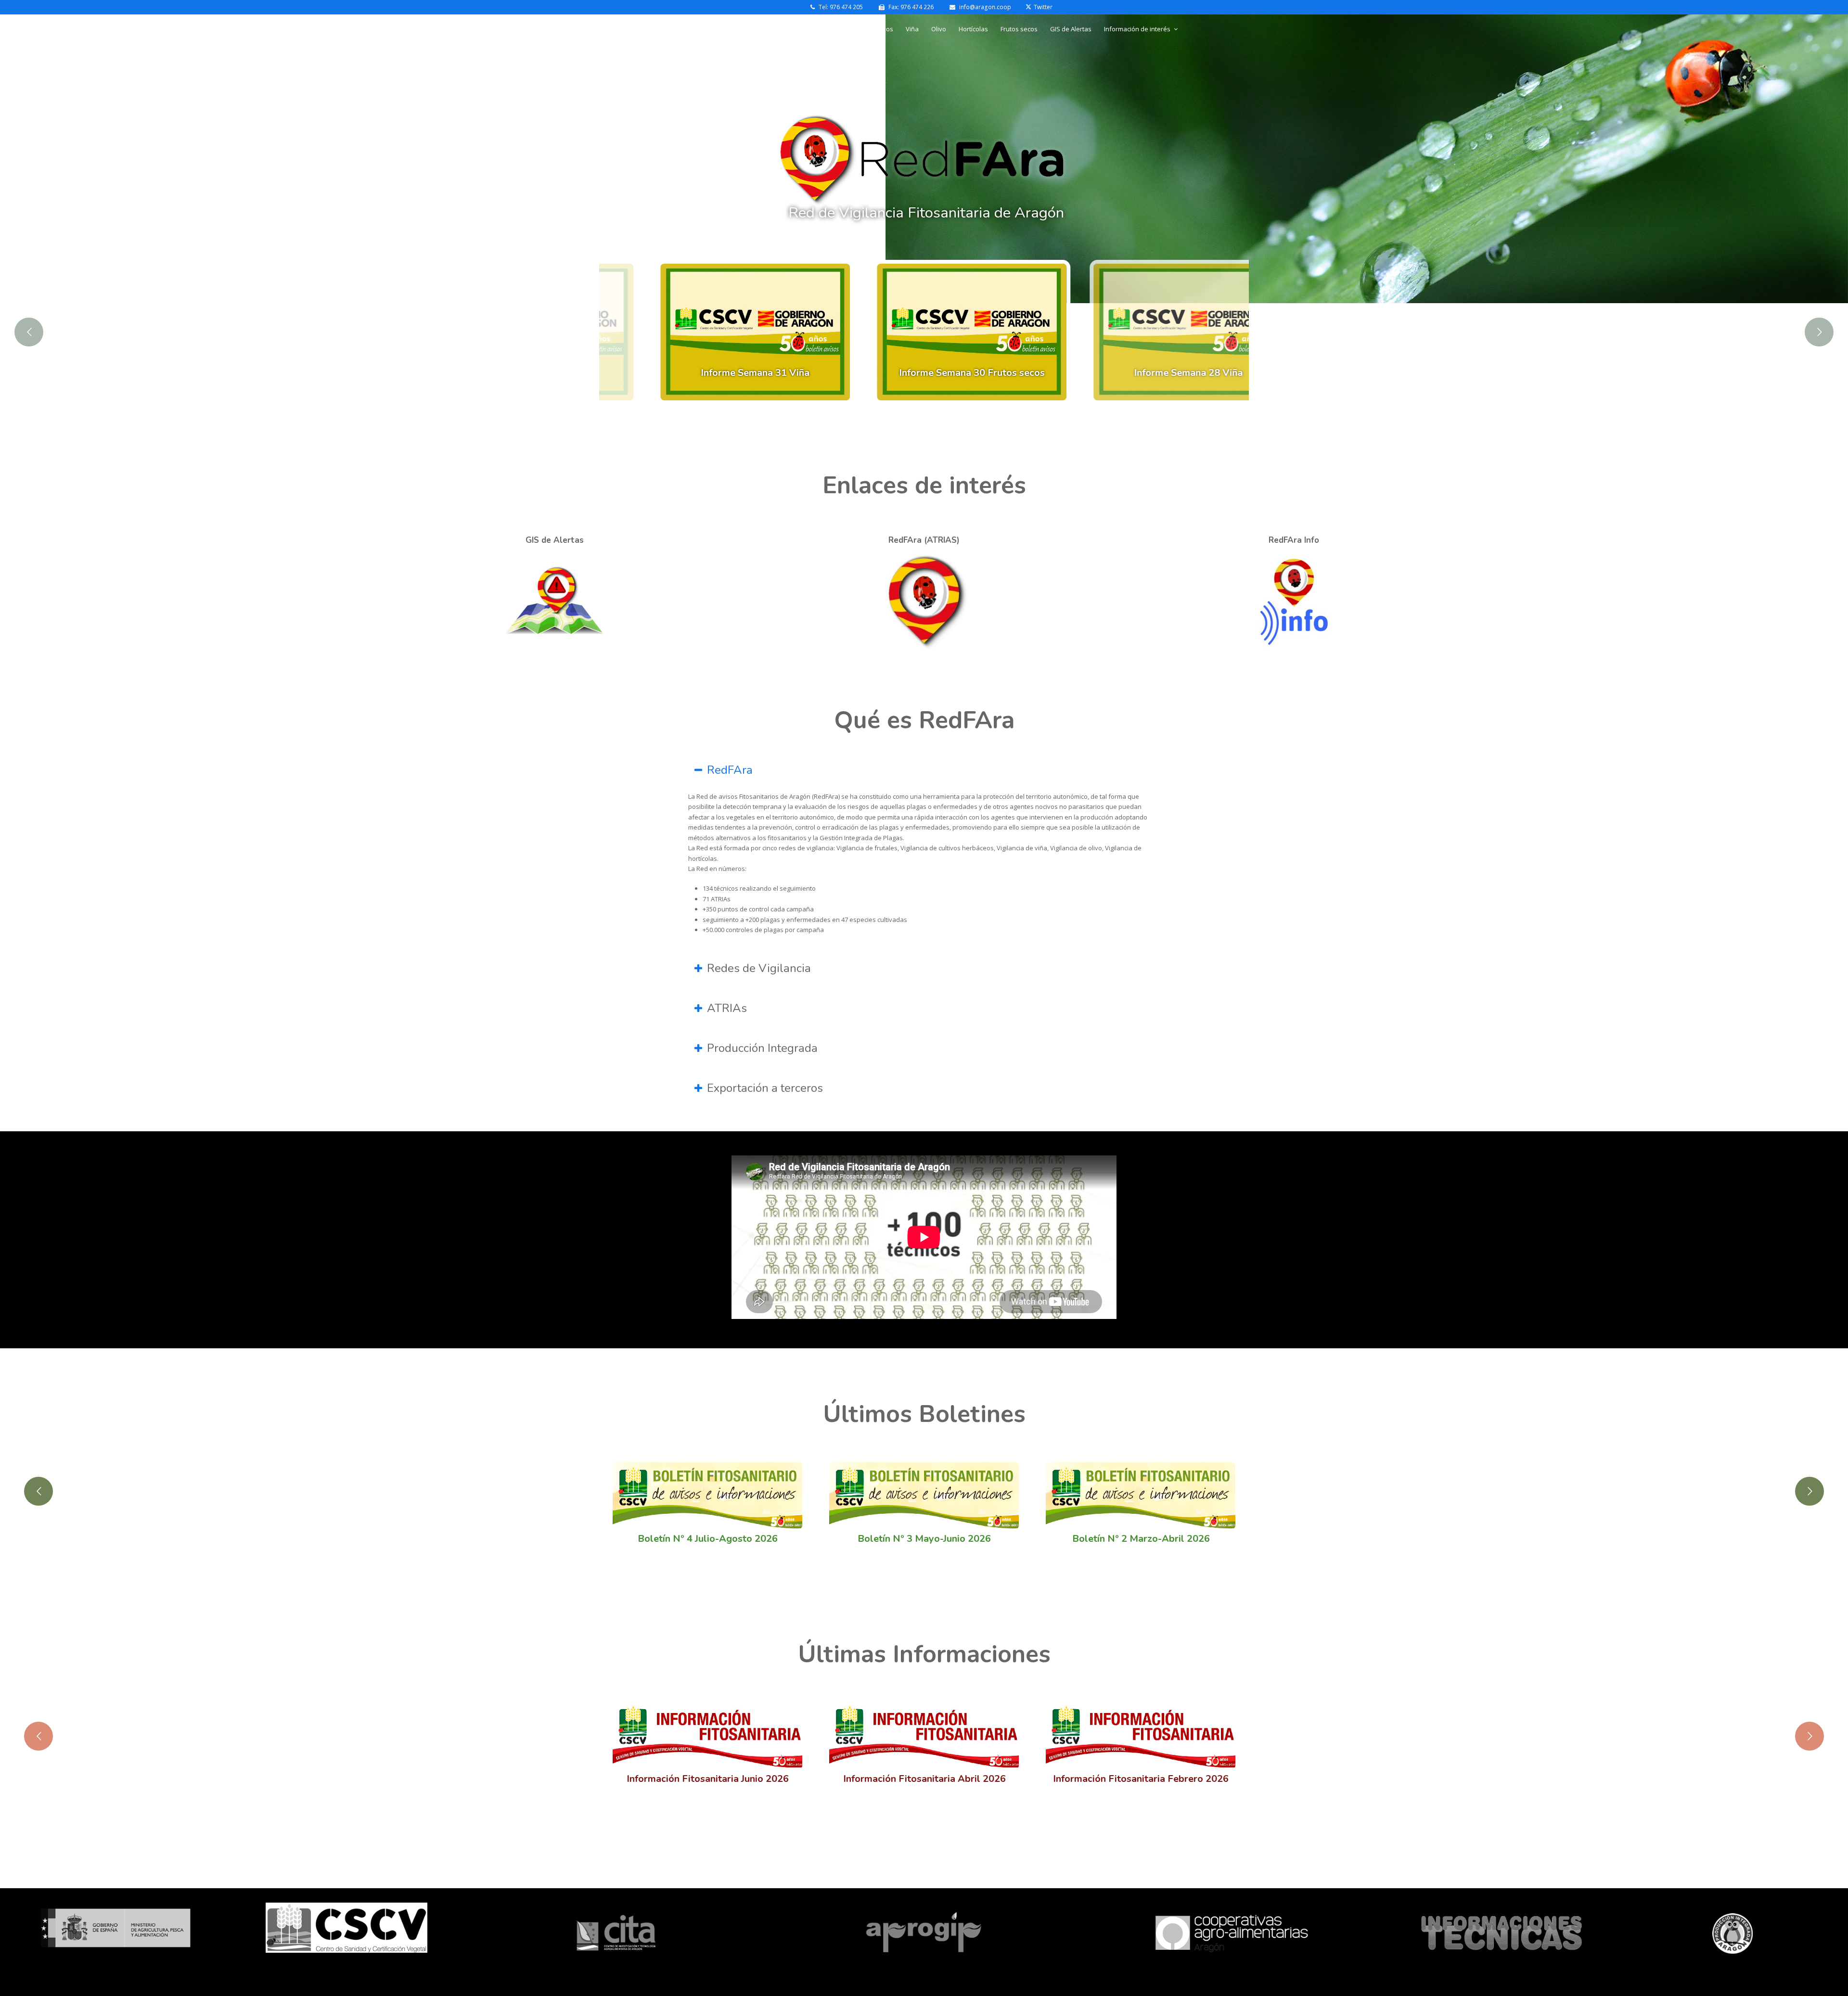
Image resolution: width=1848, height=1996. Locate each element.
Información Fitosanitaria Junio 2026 (708, 1779)
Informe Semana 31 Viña (707, 373)
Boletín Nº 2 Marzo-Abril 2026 (1141, 1539)
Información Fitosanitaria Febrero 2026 (1141, 1779)
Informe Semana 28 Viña (1141, 373)
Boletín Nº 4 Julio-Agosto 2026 (708, 1539)
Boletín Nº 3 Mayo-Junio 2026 (924, 1539)
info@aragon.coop (984, 7)
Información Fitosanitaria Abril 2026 (924, 1779)
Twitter (1043, 7)
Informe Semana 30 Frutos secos (924, 373)
